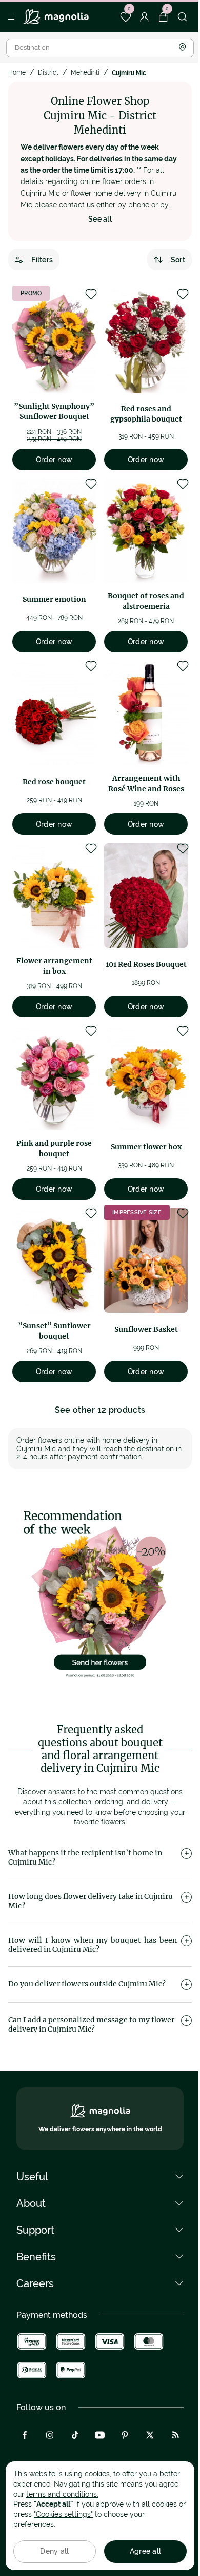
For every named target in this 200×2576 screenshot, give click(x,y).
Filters (42, 260)
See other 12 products (100, 1410)
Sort (178, 260)
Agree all (146, 2551)
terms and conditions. (62, 2494)
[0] (125, 17)
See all (100, 219)
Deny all (54, 2551)
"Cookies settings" (63, 2514)
